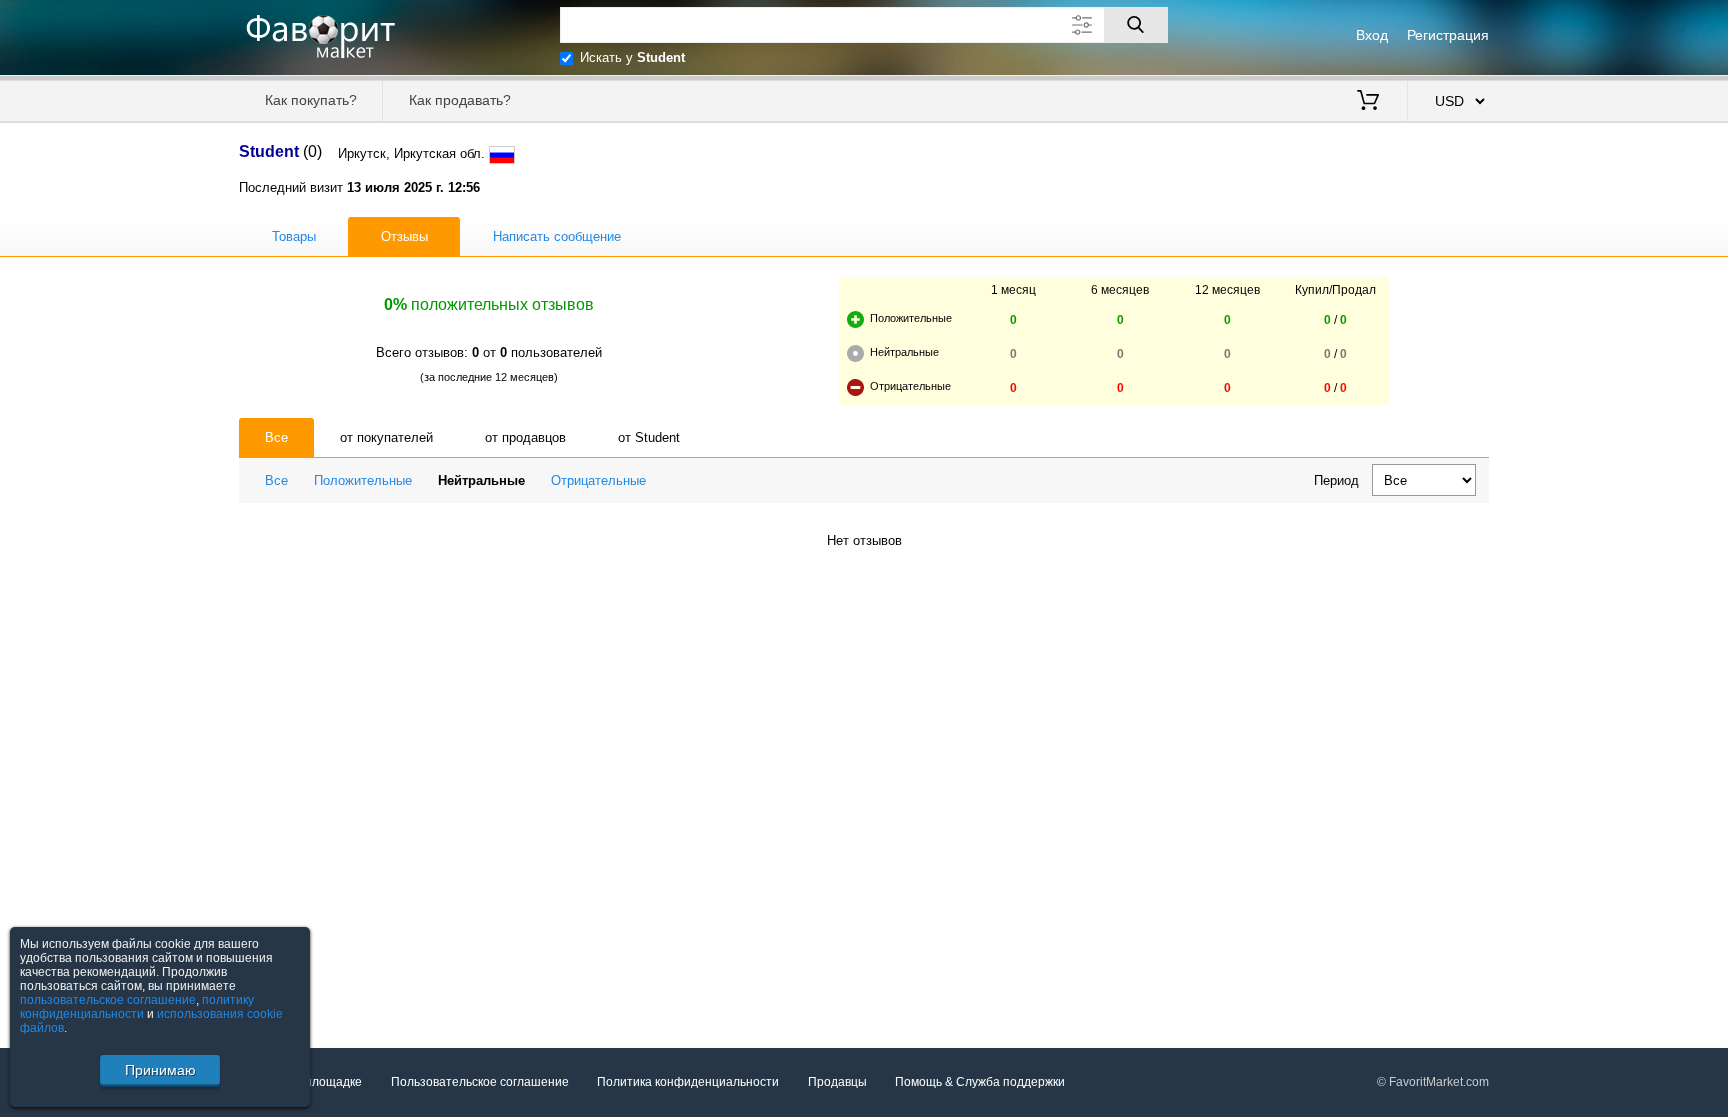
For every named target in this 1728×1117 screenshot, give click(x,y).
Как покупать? (311, 100)
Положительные (363, 480)
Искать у (632, 57)
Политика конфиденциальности (688, 1082)
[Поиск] (1136, 25)
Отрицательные (598, 480)
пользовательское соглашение (108, 1000)
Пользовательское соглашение (480, 1082)
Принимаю (160, 1070)
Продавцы (837, 1082)
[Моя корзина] (1368, 102)
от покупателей (386, 437)
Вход (1372, 35)
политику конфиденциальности (137, 1007)
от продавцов (525, 437)
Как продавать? (460, 100)
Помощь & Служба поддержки (980, 1082)
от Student (649, 437)
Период (1336, 480)
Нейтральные (481, 480)
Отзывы (404, 236)
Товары (294, 236)
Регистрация (1448, 35)
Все (276, 437)
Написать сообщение (557, 236)
